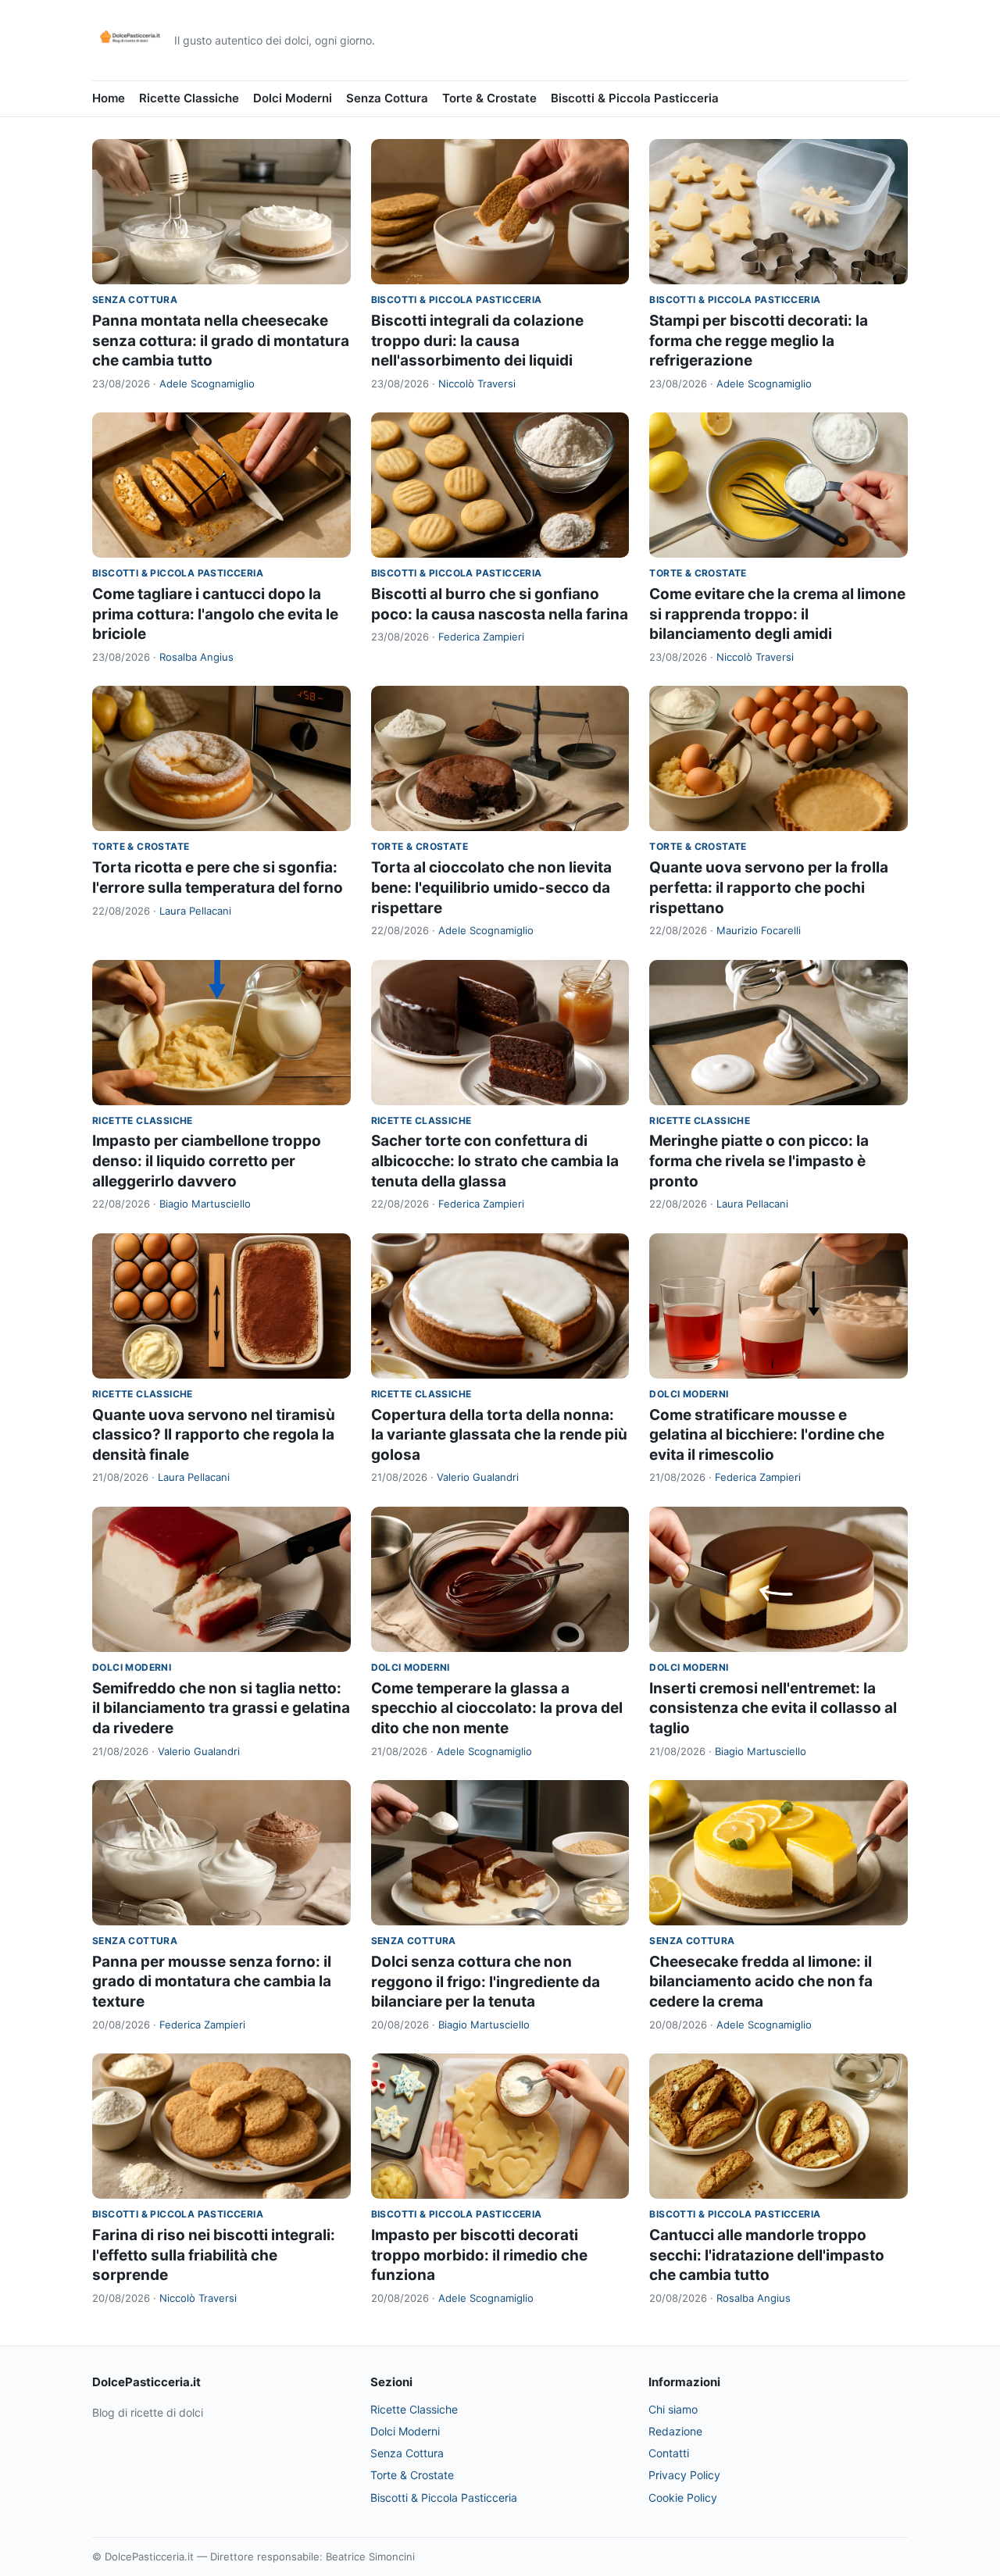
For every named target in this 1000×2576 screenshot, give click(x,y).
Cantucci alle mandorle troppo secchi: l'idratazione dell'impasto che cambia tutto (767, 2255)
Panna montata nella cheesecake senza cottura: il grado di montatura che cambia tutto (221, 341)
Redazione (675, 2431)
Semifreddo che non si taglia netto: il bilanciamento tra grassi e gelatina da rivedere (221, 1708)
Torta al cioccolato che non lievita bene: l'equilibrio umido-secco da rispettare (491, 887)
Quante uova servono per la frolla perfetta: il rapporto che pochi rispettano (769, 887)
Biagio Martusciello (205, 1204)
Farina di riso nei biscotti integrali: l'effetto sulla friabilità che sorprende (214, 2255)
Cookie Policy (683, 2498)
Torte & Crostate (489, 98)
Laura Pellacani (195, 911)
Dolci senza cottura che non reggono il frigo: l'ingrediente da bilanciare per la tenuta (486, 1982)
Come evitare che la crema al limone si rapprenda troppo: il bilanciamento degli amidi (777, 614)
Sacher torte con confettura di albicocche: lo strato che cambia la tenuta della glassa (495, 1161)
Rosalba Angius (196, 657)
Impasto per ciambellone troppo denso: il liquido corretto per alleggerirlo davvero (207, 1161)
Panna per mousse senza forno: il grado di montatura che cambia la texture (212, 1982)
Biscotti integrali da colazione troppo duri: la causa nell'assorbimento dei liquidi (477, 341)
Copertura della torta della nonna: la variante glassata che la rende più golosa (499, 1435)
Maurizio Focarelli (759, 930)
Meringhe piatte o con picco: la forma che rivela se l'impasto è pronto (759, 1161)
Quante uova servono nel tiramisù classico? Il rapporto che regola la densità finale (214, 1435)
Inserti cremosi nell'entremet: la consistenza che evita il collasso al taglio (773, 1708)
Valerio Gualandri (478, 1477)
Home (109, 98)
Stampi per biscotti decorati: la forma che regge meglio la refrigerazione (759, 341)
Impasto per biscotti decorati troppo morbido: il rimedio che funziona (479, 2255)
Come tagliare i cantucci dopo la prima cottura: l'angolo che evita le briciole (215, 614)
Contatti (669, 2453)
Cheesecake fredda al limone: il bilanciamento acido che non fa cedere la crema (761, 1982)
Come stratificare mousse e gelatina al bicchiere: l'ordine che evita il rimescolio (767, 1435)
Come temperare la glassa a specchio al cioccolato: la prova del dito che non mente (497, 1708)
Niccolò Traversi (477, 384)
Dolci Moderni (293, 98)
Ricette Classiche (189, 98)
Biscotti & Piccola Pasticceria (635, 98)
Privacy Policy (684, 2475)
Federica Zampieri (481, 637)
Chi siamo (673, 2409)
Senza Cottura (387, 98)
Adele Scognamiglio (207, 384)
